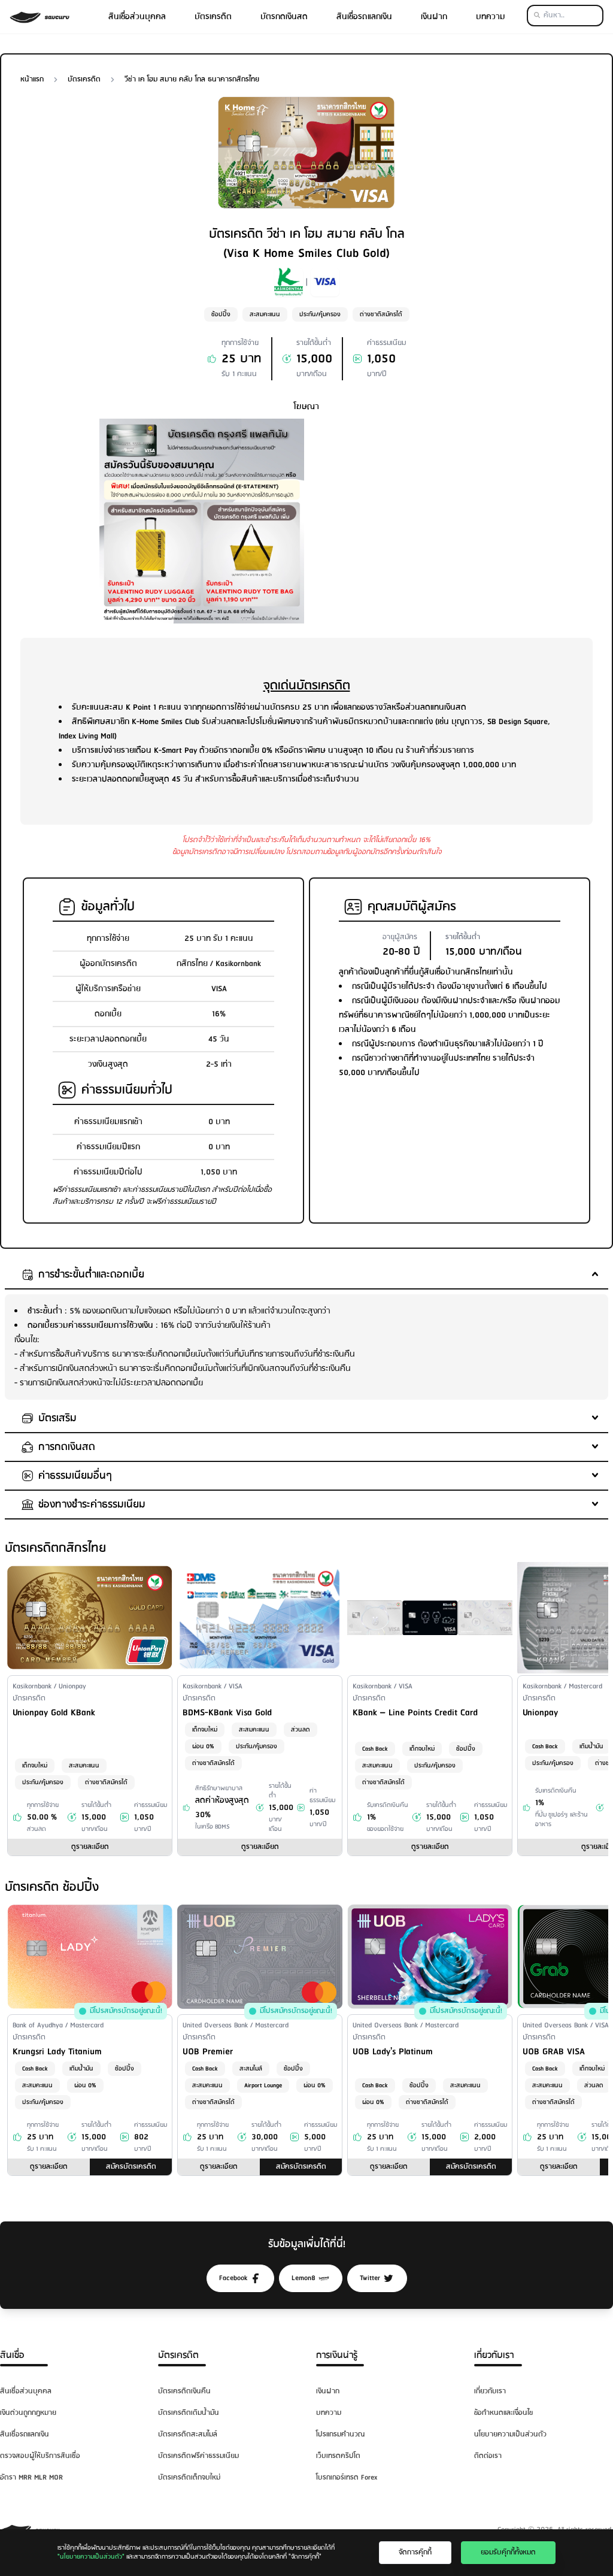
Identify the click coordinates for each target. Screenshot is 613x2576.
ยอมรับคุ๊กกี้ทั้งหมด (508, 2552)
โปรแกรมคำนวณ (340, 2434)
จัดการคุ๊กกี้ (415, 2552)
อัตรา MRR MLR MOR (31, 2477)
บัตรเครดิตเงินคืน (184, 2391)
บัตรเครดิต (213, 17)
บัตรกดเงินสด (284, 17)
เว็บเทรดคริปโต (338, 2456)
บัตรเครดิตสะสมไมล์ (188, 2434)
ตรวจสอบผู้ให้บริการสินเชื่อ (40, 2456)
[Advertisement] (411, 503)
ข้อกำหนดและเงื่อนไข (503, 2413)
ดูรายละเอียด (90, 1847)
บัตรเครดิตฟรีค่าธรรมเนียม (198, 2456)
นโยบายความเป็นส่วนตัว (510, 2434)
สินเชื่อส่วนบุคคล (137, 17)
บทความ (491, 17)
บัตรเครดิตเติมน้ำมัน (189, 2413)
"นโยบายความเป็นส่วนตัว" (91, 2557)
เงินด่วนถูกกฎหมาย (28, 2413)
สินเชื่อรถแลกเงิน (364, 17)
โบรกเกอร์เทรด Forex (347, 2477)
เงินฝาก (434, 17)
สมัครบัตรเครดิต (131, 2167)
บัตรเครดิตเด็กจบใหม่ (189, 2477)
